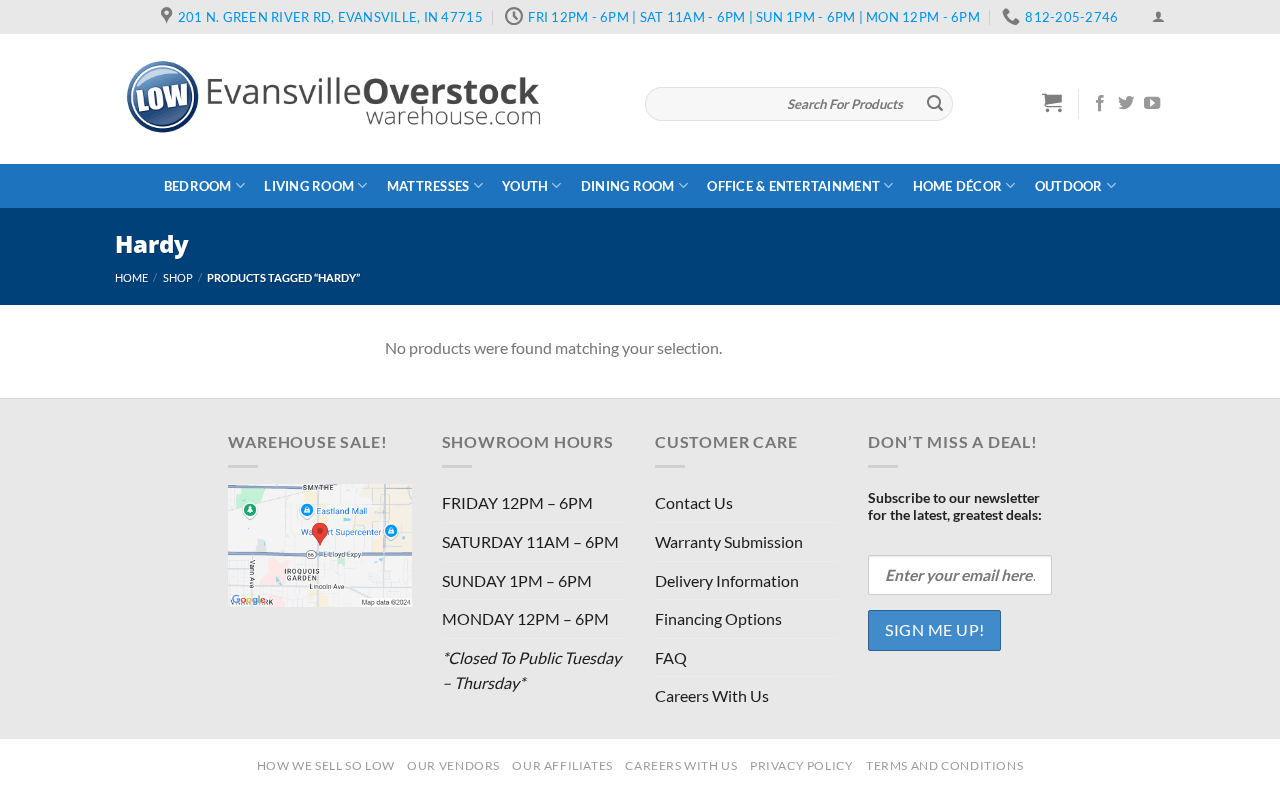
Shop (178, 277)
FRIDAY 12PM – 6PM (517, 502)
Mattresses (428, 186)
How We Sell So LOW (326, 765)
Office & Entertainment (793, 186)
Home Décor (958, 186)
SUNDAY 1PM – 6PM (517, 580)
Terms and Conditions (944, 765)
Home (131, 277)
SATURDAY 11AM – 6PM (530, 541)
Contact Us (694, 502)
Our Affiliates (562, 765)
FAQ (671, 657)
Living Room (309, 186)
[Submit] (935, 104)
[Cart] (1052, 102)
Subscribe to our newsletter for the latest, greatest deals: (955, 506)
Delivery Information (727, 580)
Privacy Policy (802, 765)
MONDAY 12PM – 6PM (525, 618)
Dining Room (628, 186)
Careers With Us (712, 695)
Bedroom (198, 186)
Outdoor (1069, 186)
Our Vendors (453, 765)
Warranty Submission (729, 541)
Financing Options (718, 618)
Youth (525, 186)
